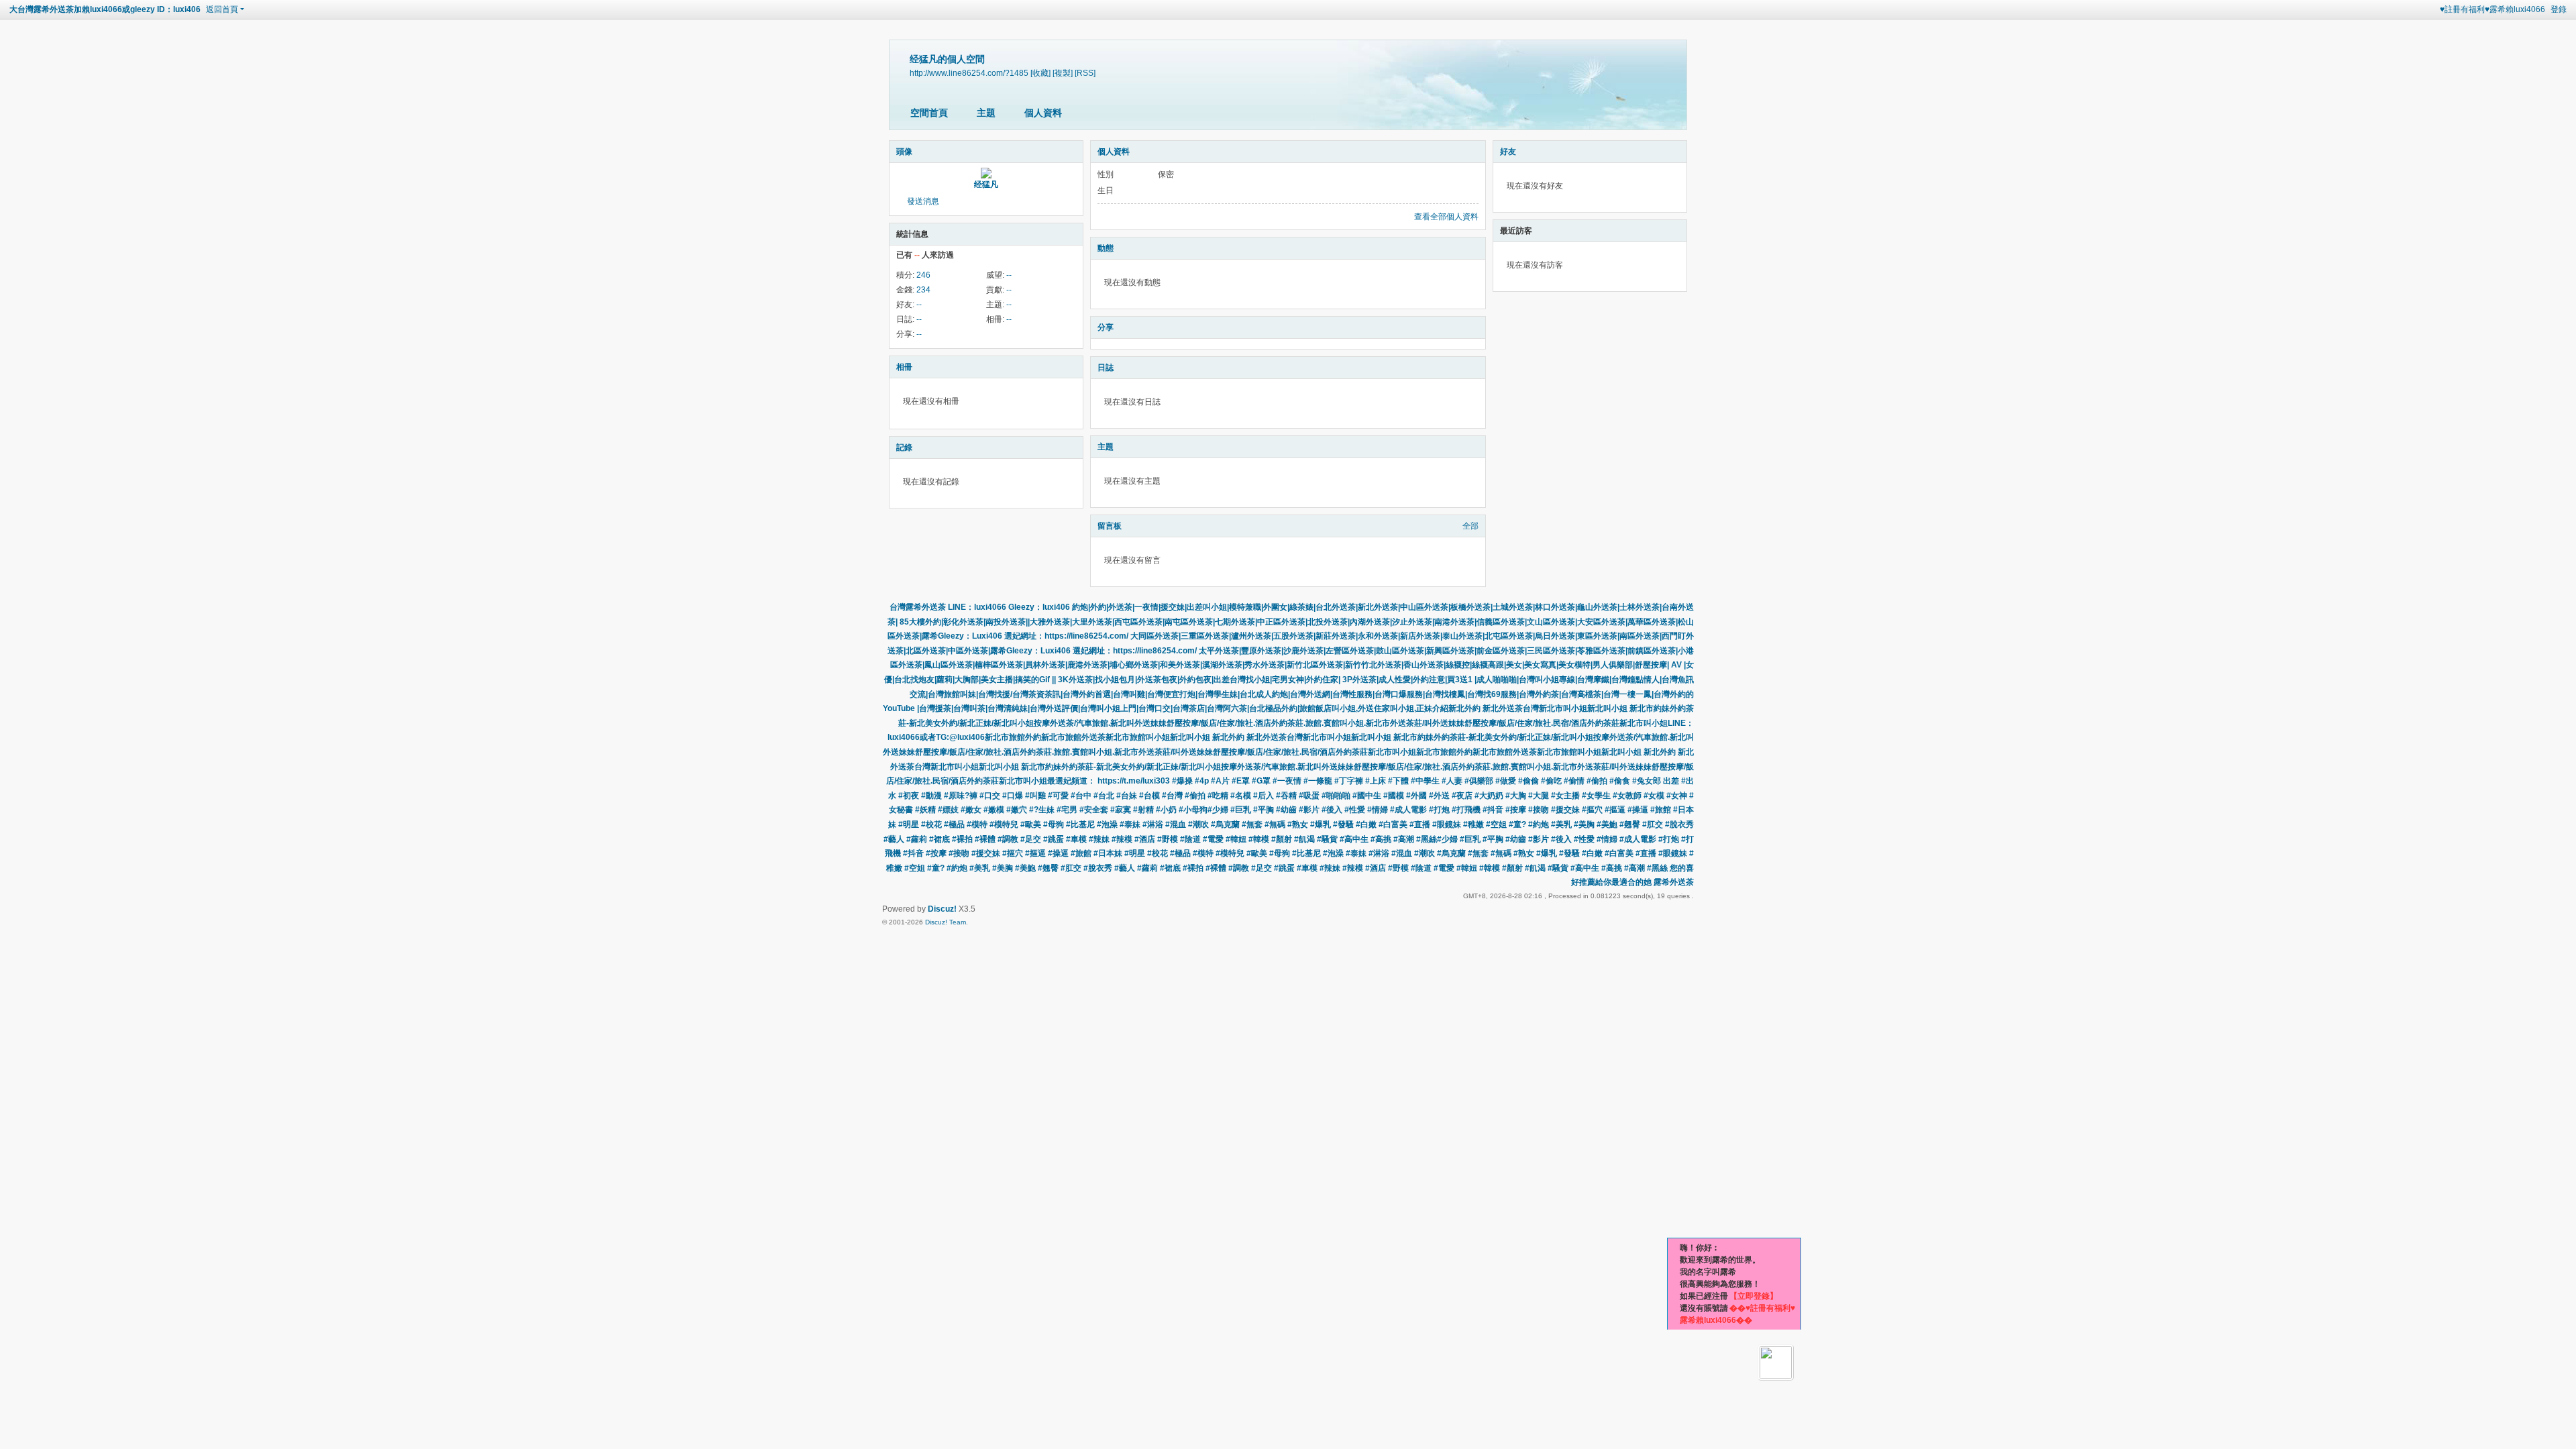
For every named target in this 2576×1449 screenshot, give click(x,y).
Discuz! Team (946, 922)
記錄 (904, 447)
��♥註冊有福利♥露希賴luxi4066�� (1737, 1314)
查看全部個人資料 (1446, 217)
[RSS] (1085, 73)
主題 (986, 113)
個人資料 (1043, 113)
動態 (1106, 248)
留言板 (1110, 526)
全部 (1470, 526)
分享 (1106, 327)
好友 (1508, 152)
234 (923, 290)
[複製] (1063, 73)
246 (923, 275)
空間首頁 (929, 113)
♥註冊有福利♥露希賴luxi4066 (2492, 9)
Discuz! (942, 909)
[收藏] (1040, 73)
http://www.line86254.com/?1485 (969, 73)
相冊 (904, 367)
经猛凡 (986, 184)
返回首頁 (222, 9)
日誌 (1106, 368)
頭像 (904, 152)
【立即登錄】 (1754, 1296)
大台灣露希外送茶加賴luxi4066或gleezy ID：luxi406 (105, 9)
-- (1009, 275)
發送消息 (923, 201)
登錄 (2559, 9)
